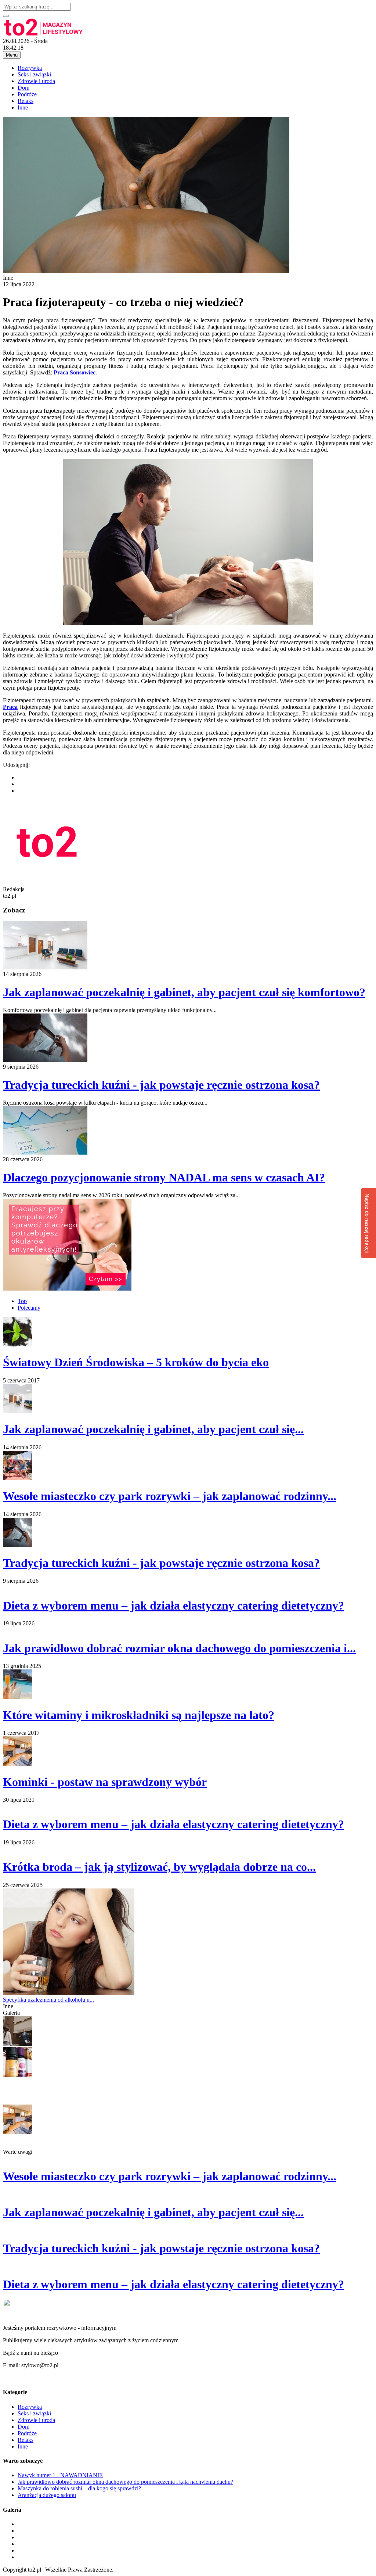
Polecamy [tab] (29, 1308)
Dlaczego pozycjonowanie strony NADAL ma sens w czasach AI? (164, 1177)
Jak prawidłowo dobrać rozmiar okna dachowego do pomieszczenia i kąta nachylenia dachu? (125, 2482)
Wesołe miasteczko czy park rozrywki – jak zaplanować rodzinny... (170, 1496)
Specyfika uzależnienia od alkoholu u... (48, 2000)
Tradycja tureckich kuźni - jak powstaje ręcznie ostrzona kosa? (161, 1085)
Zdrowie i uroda (36, 81)
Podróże (27, 94)
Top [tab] (22, 1301)
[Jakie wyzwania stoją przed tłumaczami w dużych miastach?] (18, 2044)
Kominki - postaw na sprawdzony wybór (105, 1782)
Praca (10, 707)
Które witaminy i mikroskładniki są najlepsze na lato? (139, 1715)
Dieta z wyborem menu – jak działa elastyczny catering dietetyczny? (173, 1605)
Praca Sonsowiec (75, 372)
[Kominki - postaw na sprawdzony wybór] (18, 2132)
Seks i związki (34, 74)
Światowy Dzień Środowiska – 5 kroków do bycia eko (136, 1362)
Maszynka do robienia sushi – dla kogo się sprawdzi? (79, 2488)
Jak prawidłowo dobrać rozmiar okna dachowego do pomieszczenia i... (179, 1648)
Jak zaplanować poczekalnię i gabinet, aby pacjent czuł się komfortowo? (184, 992)
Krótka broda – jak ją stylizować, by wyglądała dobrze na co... (159, 1867)
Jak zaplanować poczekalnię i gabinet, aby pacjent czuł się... (153, 1429)
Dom (23, 88)
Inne (23, 107)
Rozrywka (30, 68)
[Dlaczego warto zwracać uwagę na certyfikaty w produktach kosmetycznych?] (18, 2075)
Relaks (26, 101)
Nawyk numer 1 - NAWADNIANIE (60, 2475)
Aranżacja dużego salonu (47, 2495)
